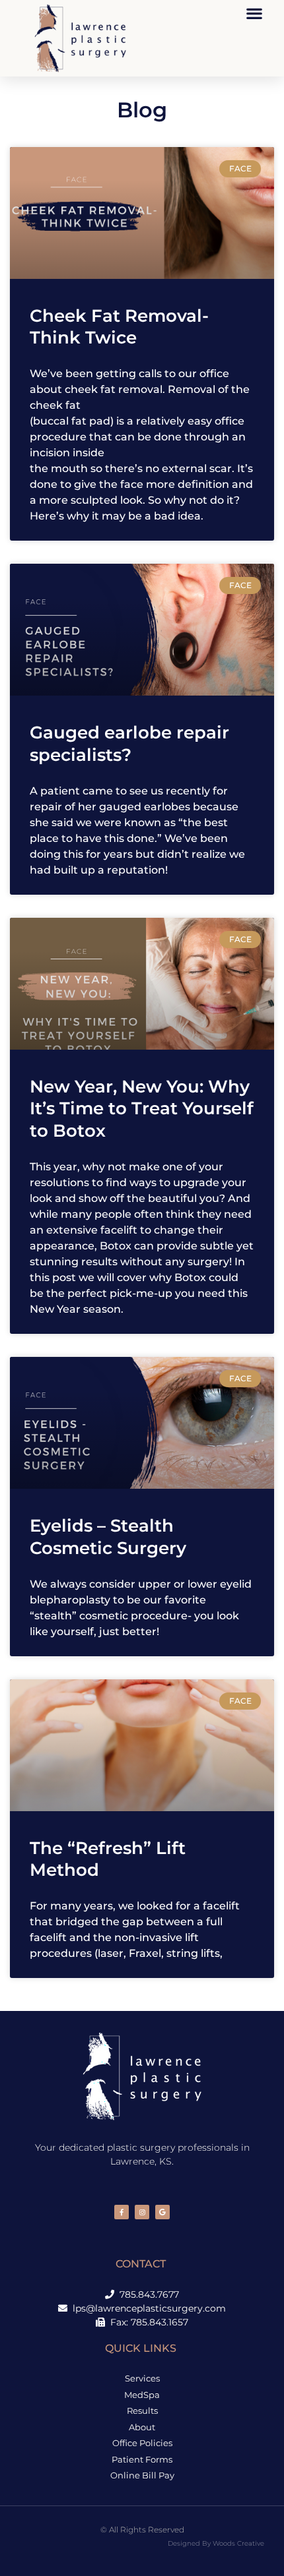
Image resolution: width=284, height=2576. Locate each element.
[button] (254, 13)
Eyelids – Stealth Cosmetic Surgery (108, 1537)
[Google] (162, 2212)
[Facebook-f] (122, 2212)
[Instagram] (142, 2212)
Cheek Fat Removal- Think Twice (119, 327)
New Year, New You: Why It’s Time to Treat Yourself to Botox (142, 1109)
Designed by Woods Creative (216, 2543)
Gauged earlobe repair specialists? (129, 744)
